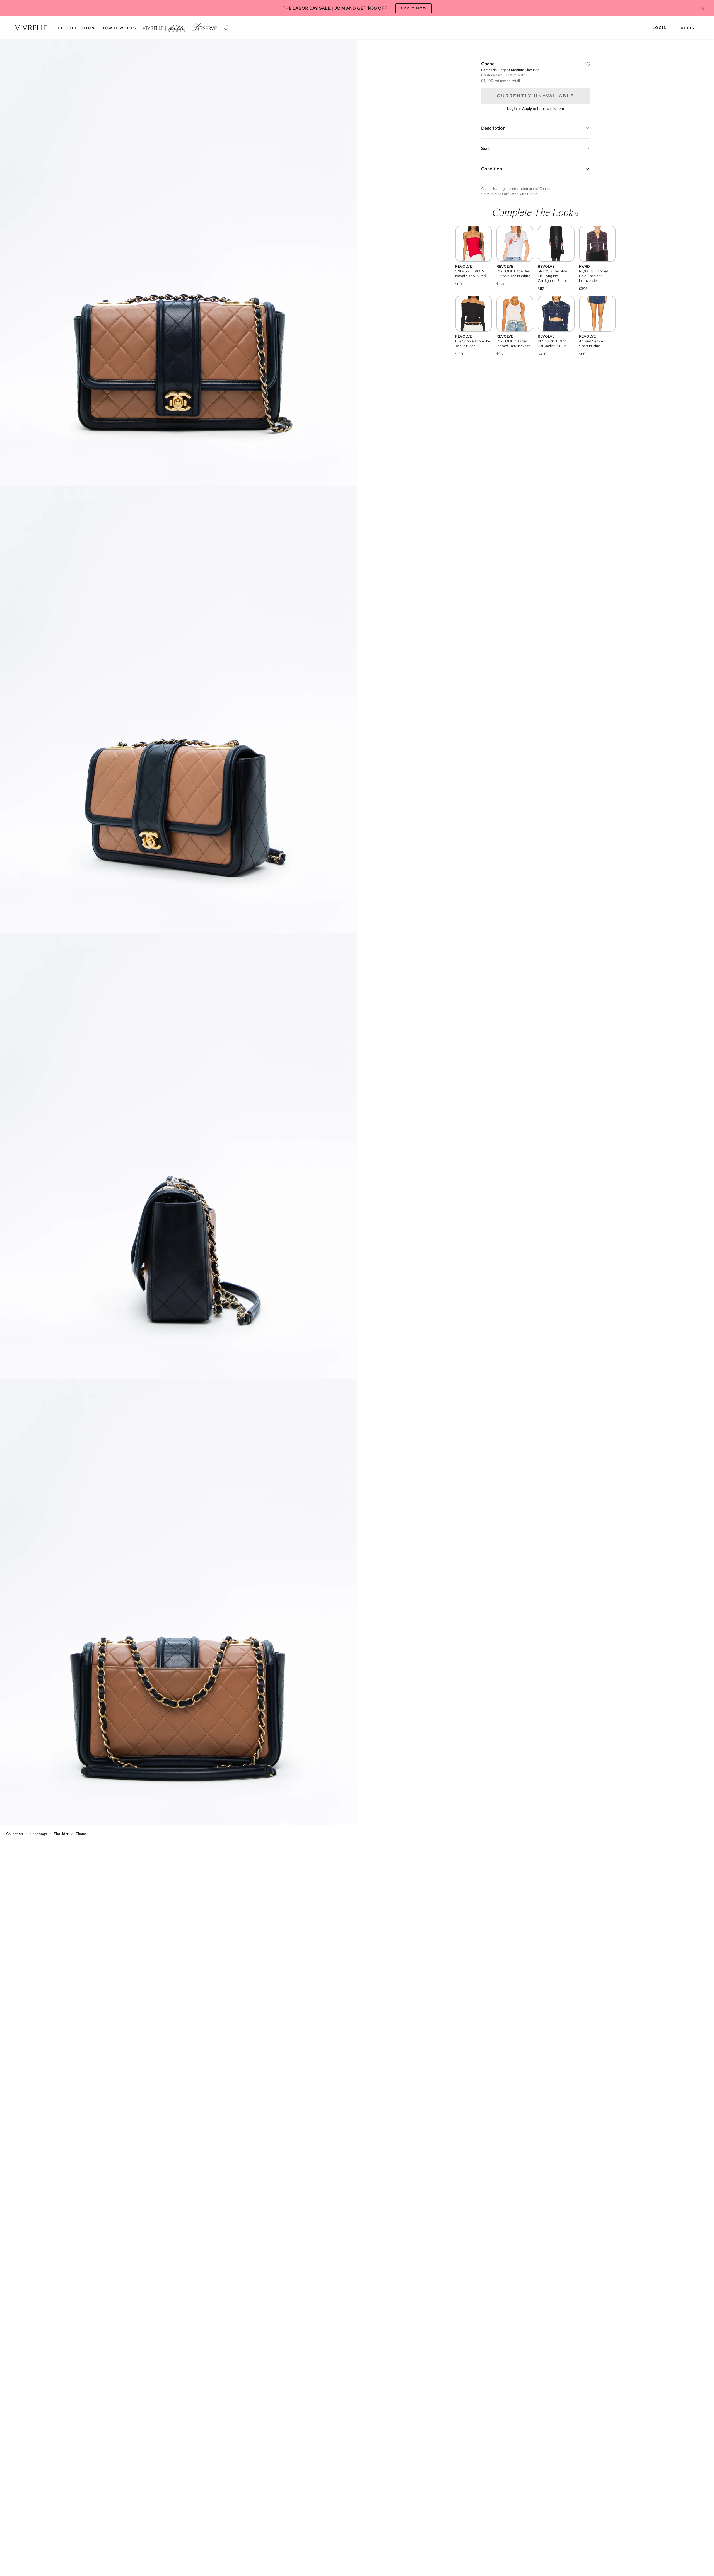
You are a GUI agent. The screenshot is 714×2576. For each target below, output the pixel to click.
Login (660, 28)
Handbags (38, 1834)
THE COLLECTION (75, 28)
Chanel (81, 1834)
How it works (119, 28)
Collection (15, 1834)
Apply (688, 28)
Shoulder (61, 1834)
